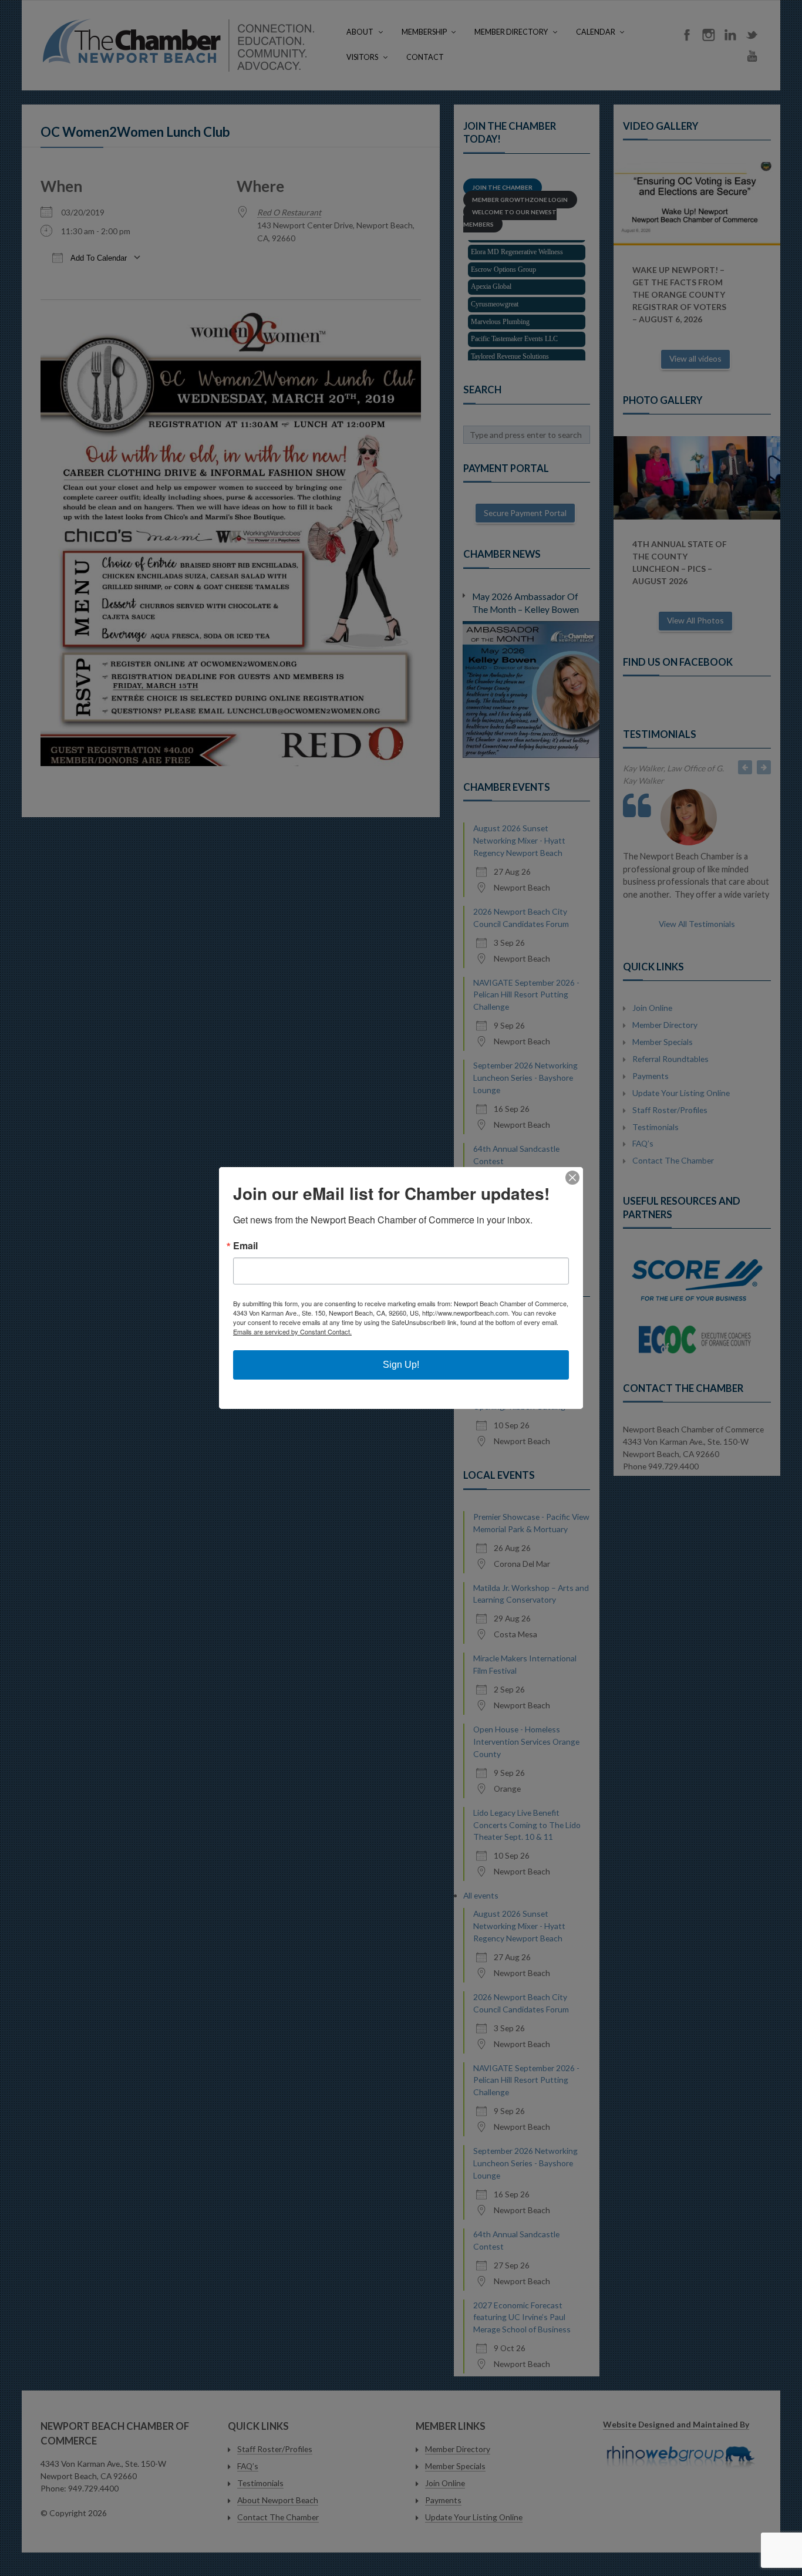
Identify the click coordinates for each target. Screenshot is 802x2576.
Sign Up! (401, 1365)
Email (245, 1246)
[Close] (572, 1178)
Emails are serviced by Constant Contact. (292, 1331)
